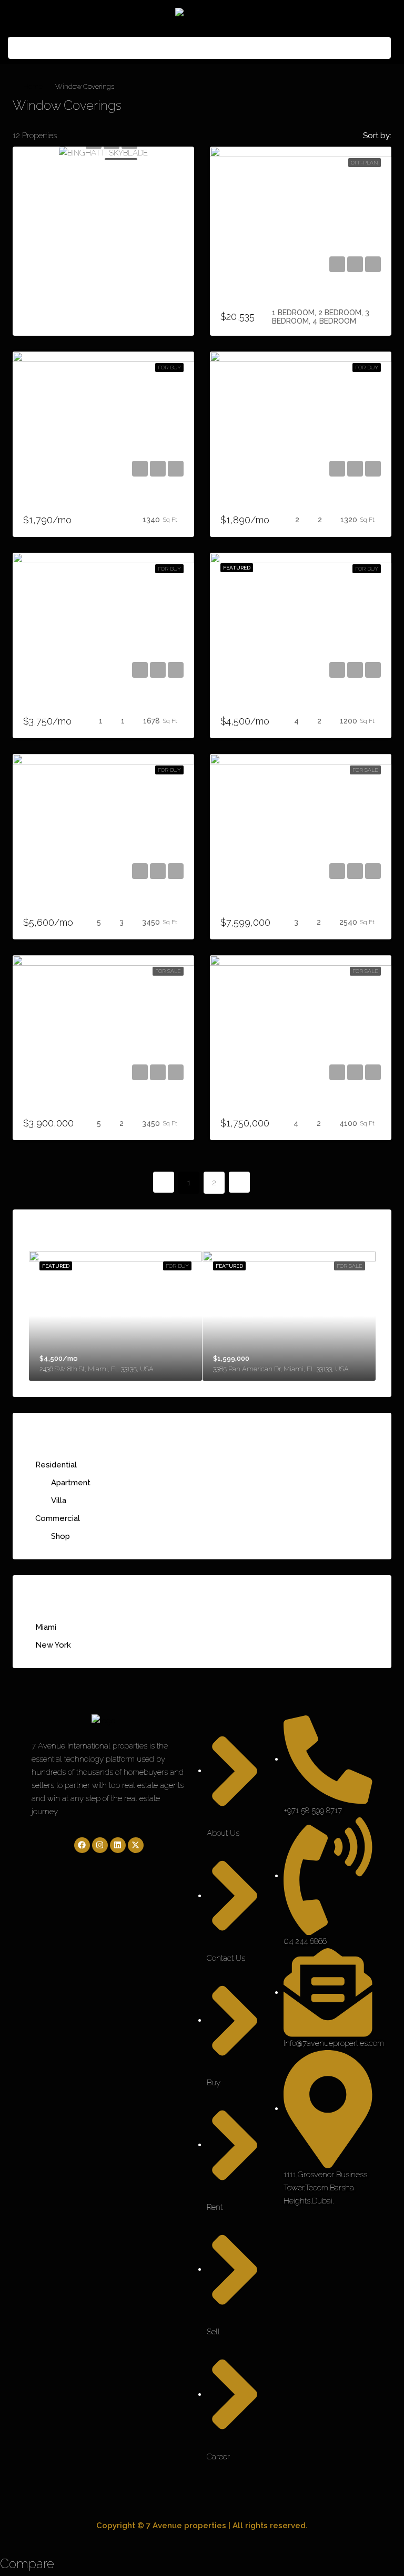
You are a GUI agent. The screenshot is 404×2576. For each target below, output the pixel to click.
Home (33, 86)
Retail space (46, 503)
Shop (60, 1536)
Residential (56, 1465)
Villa (59, 1501)
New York (53, 1645)
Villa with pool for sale (66, 1106)
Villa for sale (244, 1106)
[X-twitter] (136, 1845)
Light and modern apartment (274, 704)
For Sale (365, 770)
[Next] (239, 1182)
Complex (40, 905)
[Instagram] (100, 1845)
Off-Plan (365, 163)
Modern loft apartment (66, 704)
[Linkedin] (118, 1845)
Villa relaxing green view (268, 905)
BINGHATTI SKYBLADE (66, 175)
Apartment (71, 1483)
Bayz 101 (237, 298)
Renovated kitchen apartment (276, 503)
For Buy (169, 368)
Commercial (58, 1518)
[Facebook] (82, 1845)
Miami (46, 1627)
